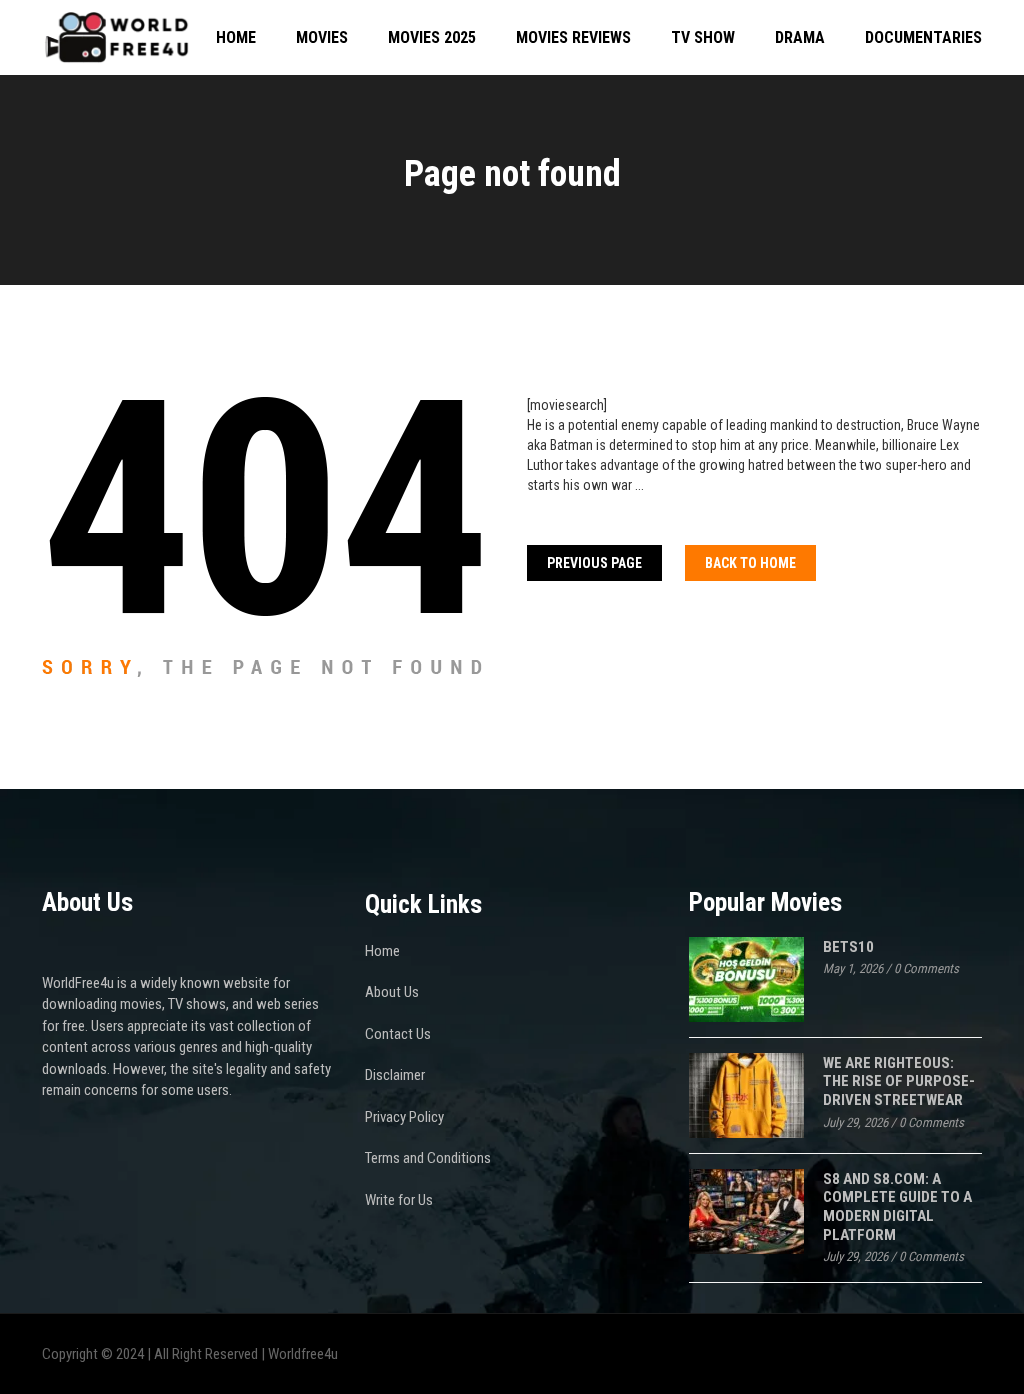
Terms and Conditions (428, 1158)
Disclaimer (395, 1075)
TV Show (703, 37)
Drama (800, 37)
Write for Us (399, 1200)
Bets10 (848, 947)
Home (236, 37)
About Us (392, 992)
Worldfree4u (303, 1354)
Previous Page (594, 563)
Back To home (750, 563)
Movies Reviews (573, 37)
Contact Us (398, 1034)
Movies (322, 37)
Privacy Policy (404, 1117)
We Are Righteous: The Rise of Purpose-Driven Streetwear (899, 1081)
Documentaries (923, 37)
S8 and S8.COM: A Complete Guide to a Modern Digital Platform (897, 1207)
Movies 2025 (432, 37)
